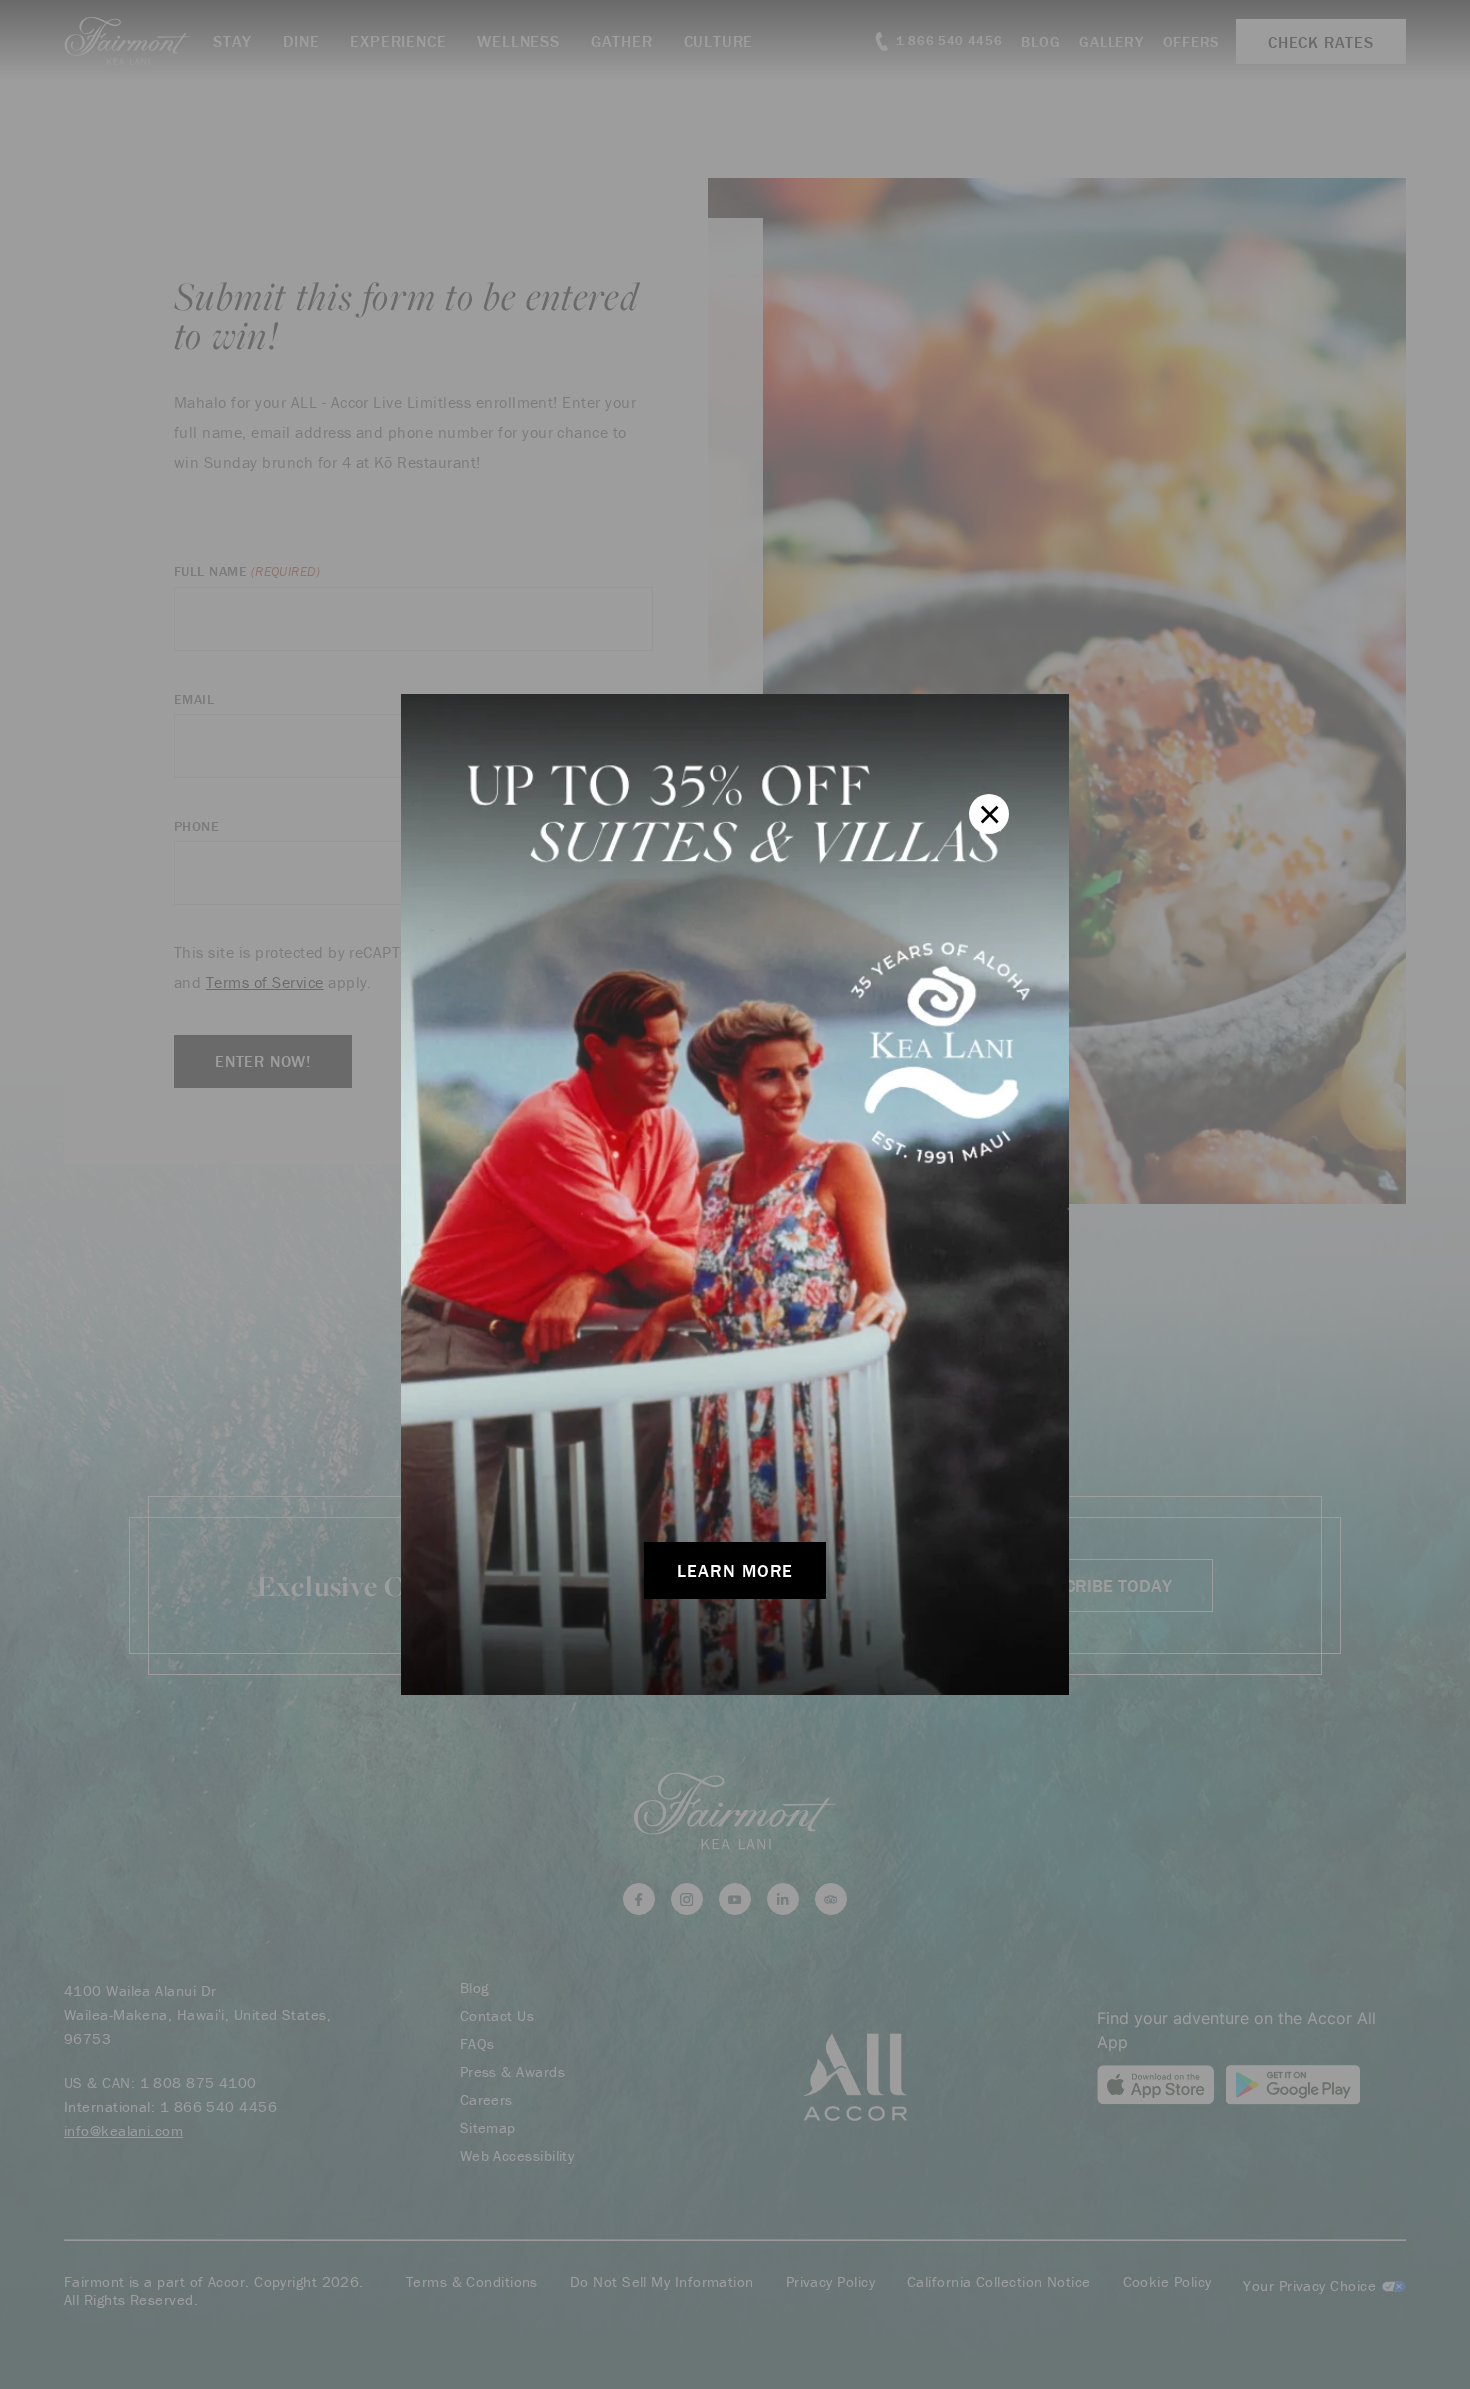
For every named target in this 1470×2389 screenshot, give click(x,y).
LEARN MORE (735, 1570)
